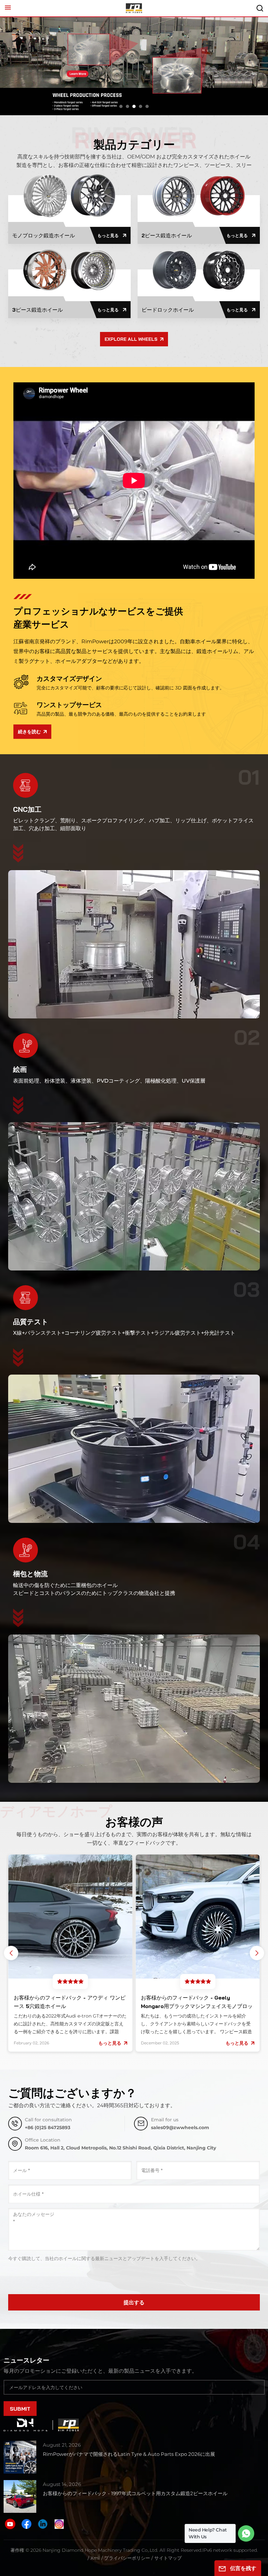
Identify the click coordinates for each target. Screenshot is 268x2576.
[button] (121, 106)
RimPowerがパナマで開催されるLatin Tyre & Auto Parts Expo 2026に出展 (129, 2454)
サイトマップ (168, 2558)
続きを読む (29, 732)
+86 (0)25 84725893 (48, 2128)
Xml (95, 2558)
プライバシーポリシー (127, 2558)
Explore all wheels (131, 339)
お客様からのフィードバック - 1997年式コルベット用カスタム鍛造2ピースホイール (135, 2493)
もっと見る (108, 235)
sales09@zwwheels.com (180, 2128)
